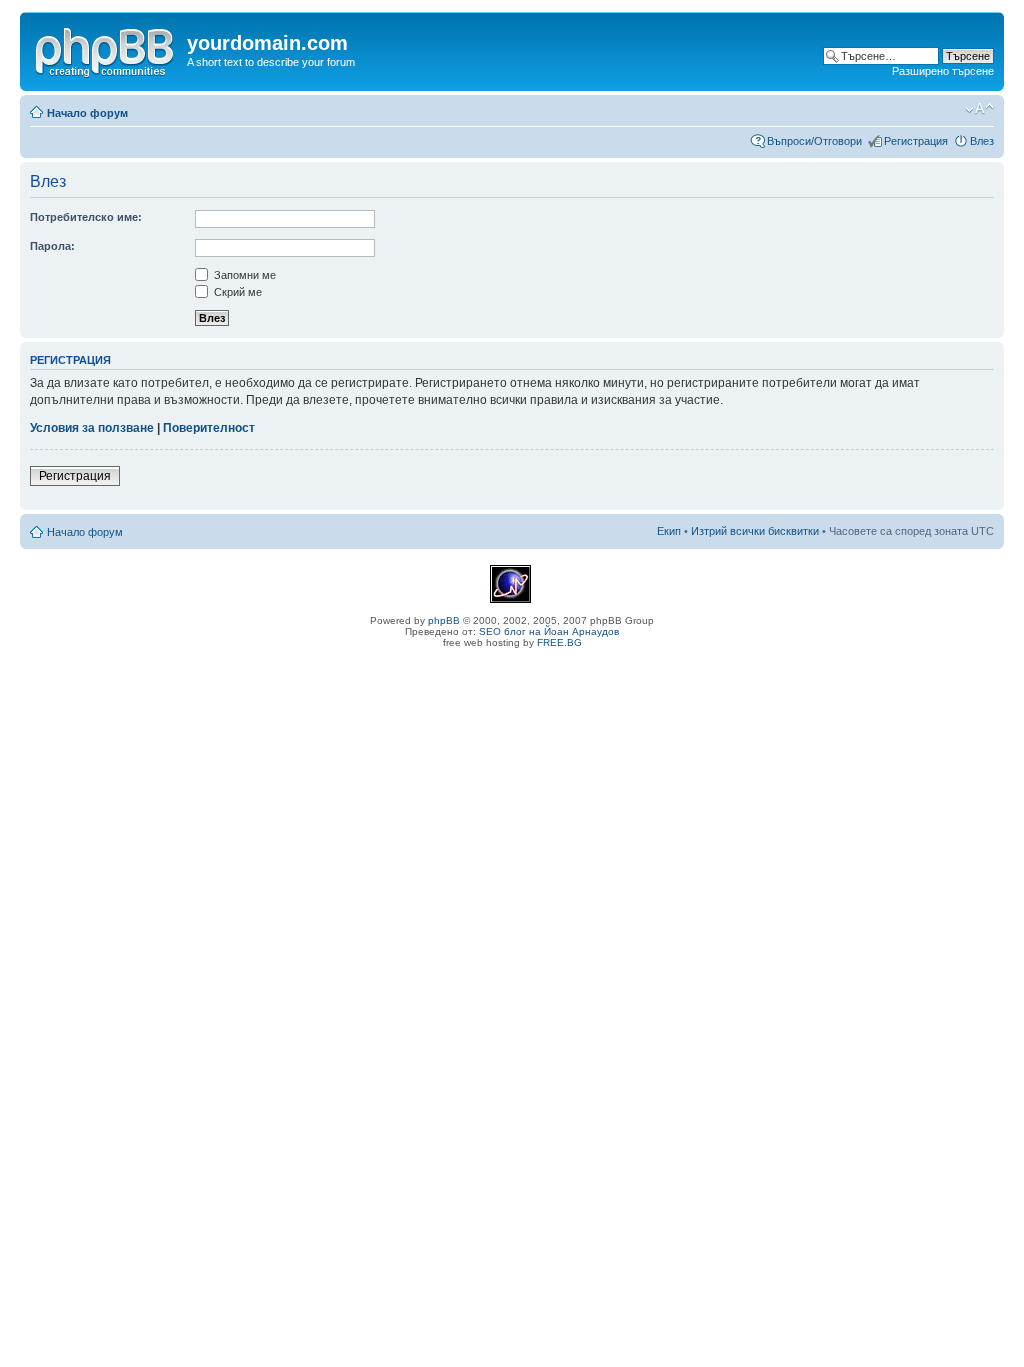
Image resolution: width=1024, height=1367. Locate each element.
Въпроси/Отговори (814, 141)
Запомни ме (243, 275)
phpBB (444, 620)
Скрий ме (236, 292)
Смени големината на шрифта (979, 109)
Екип (669, 531)
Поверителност (209, 428)
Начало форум (87, 113)
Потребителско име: (86, 217)
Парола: (52, 246)
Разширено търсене (943, 71)
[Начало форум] (106, 49)
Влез (982, 141)
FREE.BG (559, 642)
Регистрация (916, 141)
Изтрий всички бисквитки (755, 531)
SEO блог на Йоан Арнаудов (549, 631)
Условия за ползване (92, 428)
